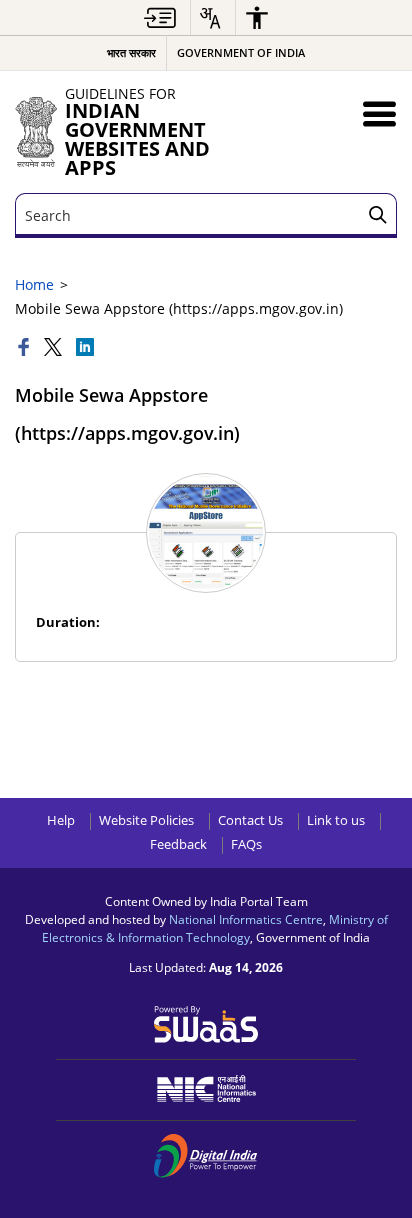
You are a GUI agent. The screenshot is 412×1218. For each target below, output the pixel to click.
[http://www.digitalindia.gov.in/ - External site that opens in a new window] (206, 1156)
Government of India (241, 52)
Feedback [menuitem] (178, 844)
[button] (379, 113)
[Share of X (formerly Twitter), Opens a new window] (55, 348)
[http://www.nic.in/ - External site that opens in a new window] (206, 1088)
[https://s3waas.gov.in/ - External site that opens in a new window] (206, 1022)
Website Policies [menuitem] (146, 820)
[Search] (378, 215)
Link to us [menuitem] (336, 820)
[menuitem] (160, 17)
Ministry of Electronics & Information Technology (215, 928)
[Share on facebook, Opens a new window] (26, 348)
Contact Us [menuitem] (250, 820)
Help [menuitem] (61, 820)
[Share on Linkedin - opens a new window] (85, 348)
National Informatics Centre (246, 919)
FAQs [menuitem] (246, 844)
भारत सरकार (131, 52)
